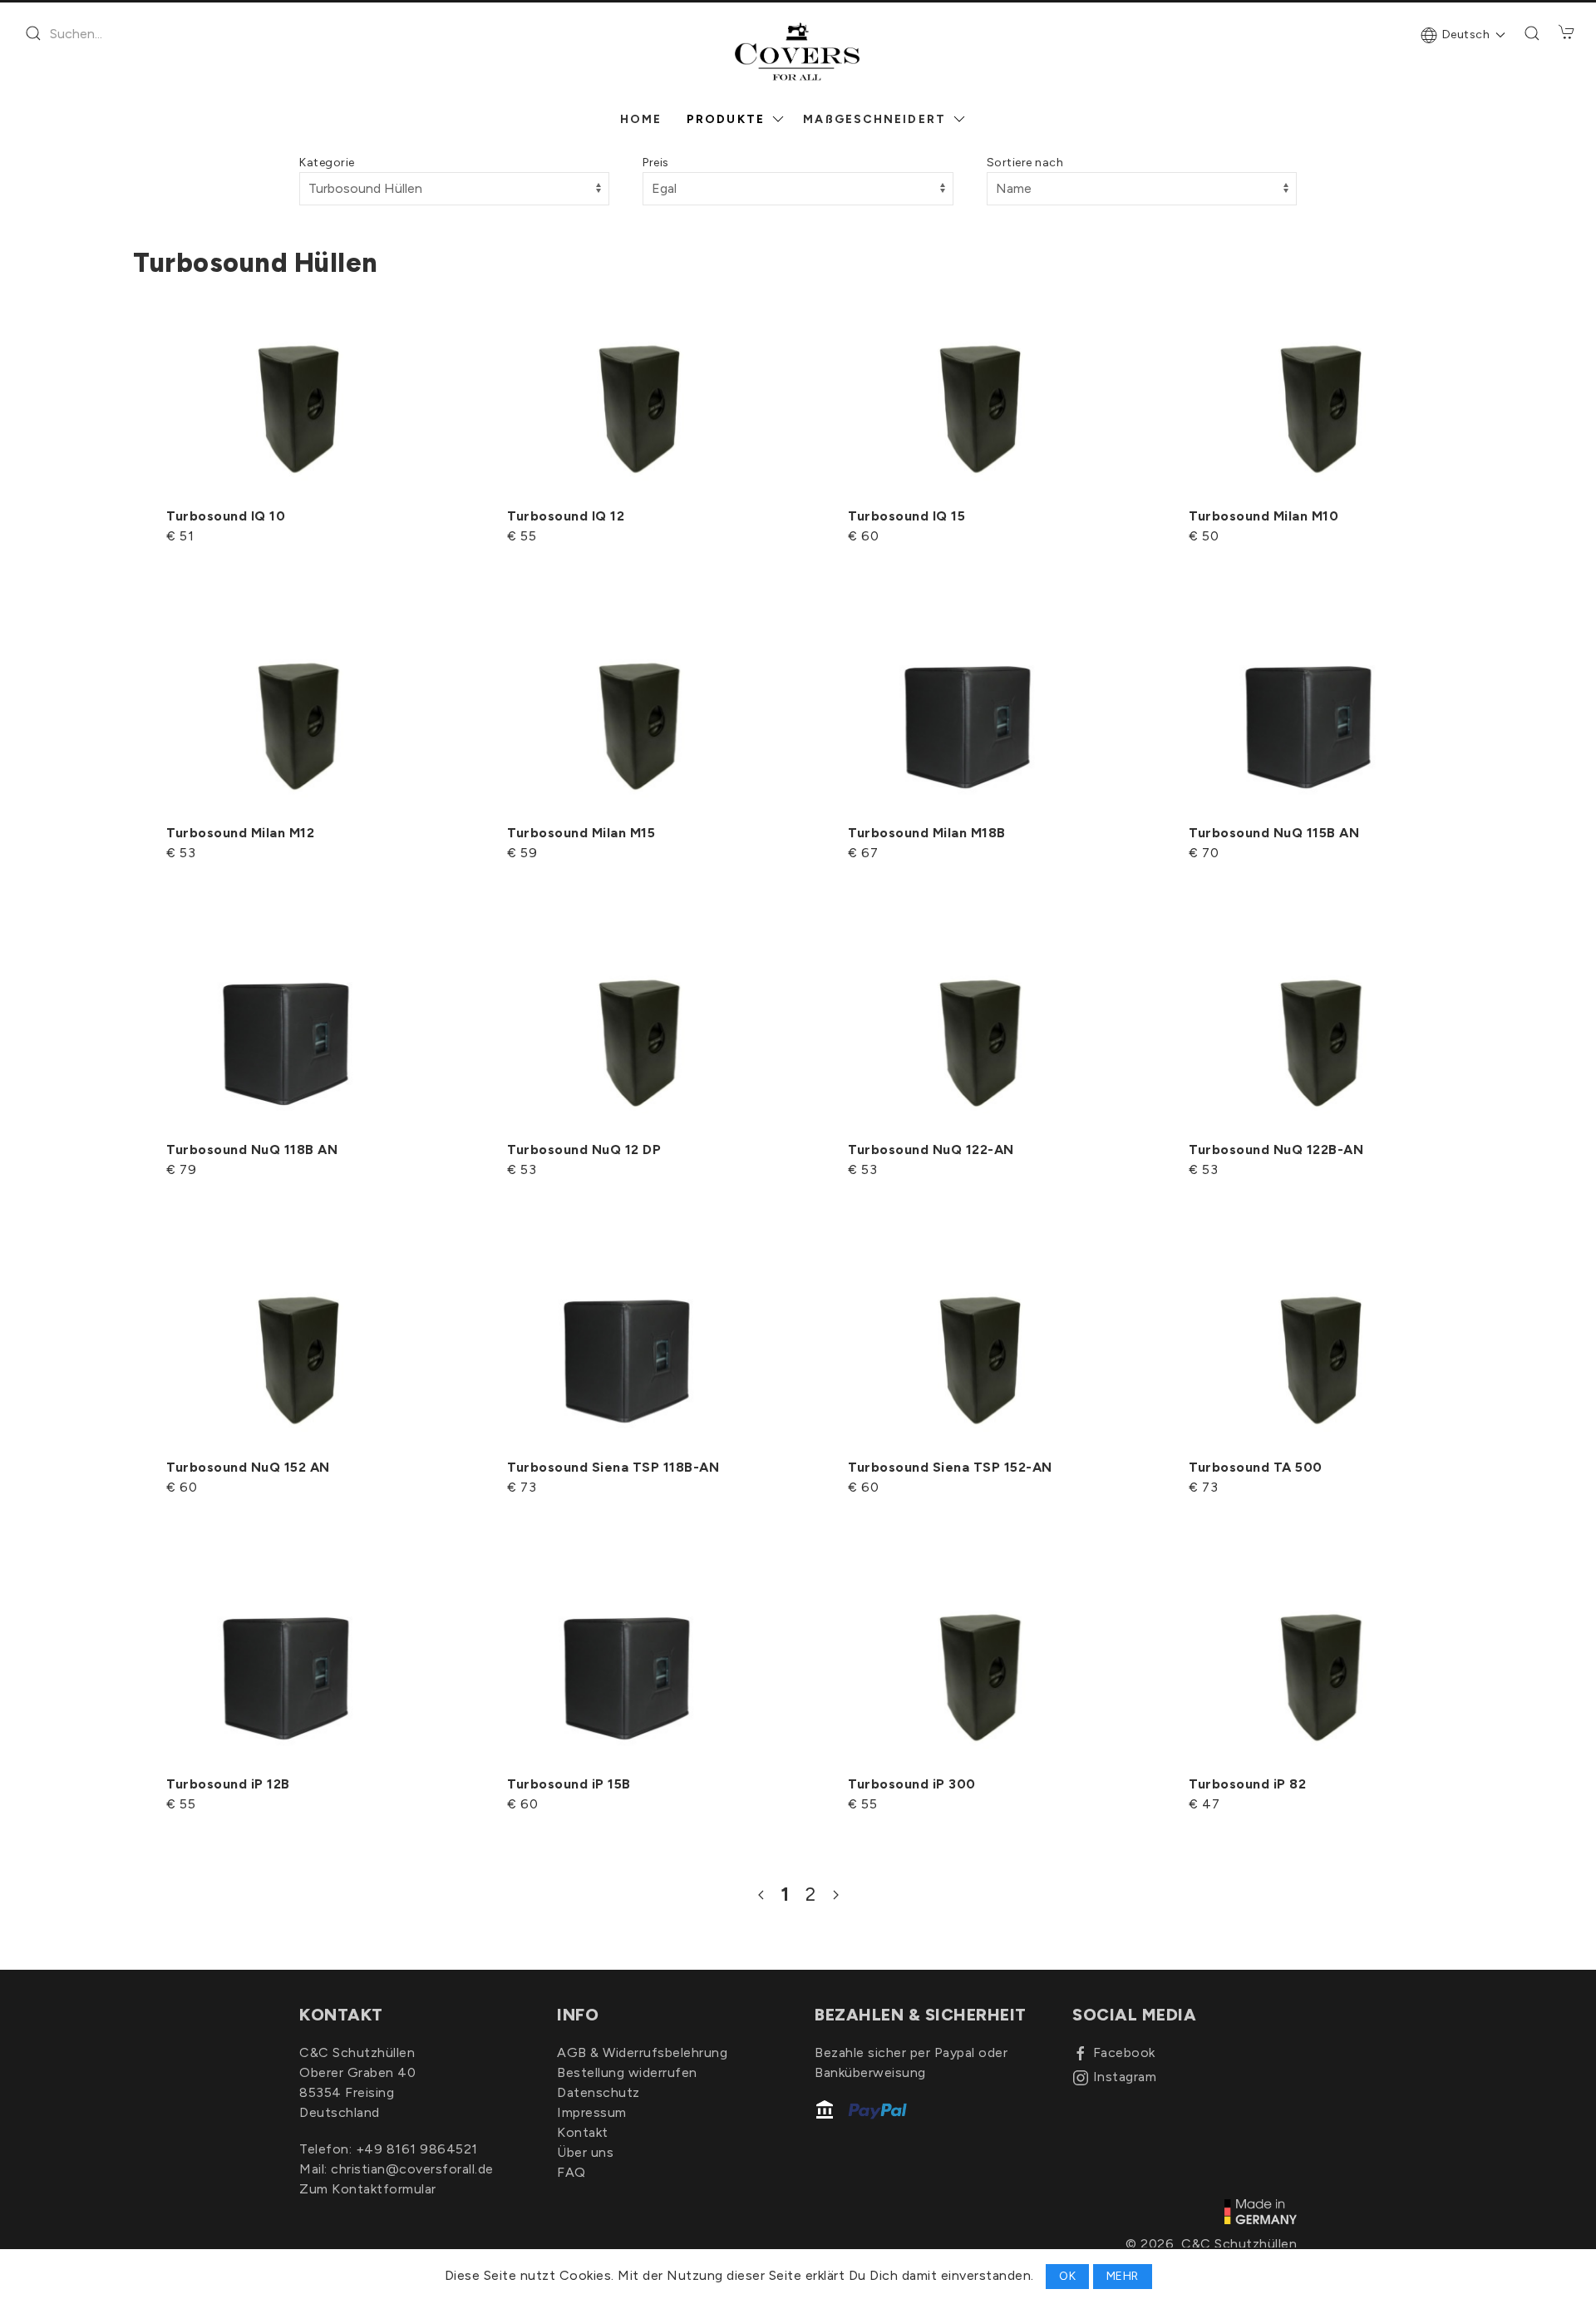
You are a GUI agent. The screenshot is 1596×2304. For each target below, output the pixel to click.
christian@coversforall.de (412, 2169)
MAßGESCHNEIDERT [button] (874, 119)
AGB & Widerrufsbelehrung (642, 2052)
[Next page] (836, 1895)
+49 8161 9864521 (417, 2149)
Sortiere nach (1025, 163)
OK (1067, 2276)
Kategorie (327, 163)
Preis (656, 163)
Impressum (592, 2112)
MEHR (1123, 2276)
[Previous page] (761, 1895)
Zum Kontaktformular (368, 2189)
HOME (641, 119)
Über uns (585, 2152)
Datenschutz (598, 2092)
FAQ (571, 2172)
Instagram (1125, 2077)
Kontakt (583, 2132)
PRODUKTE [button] (726, 119)
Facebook (1124, 2052)
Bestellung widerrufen (627, 2072)
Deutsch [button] (1466, 35)
